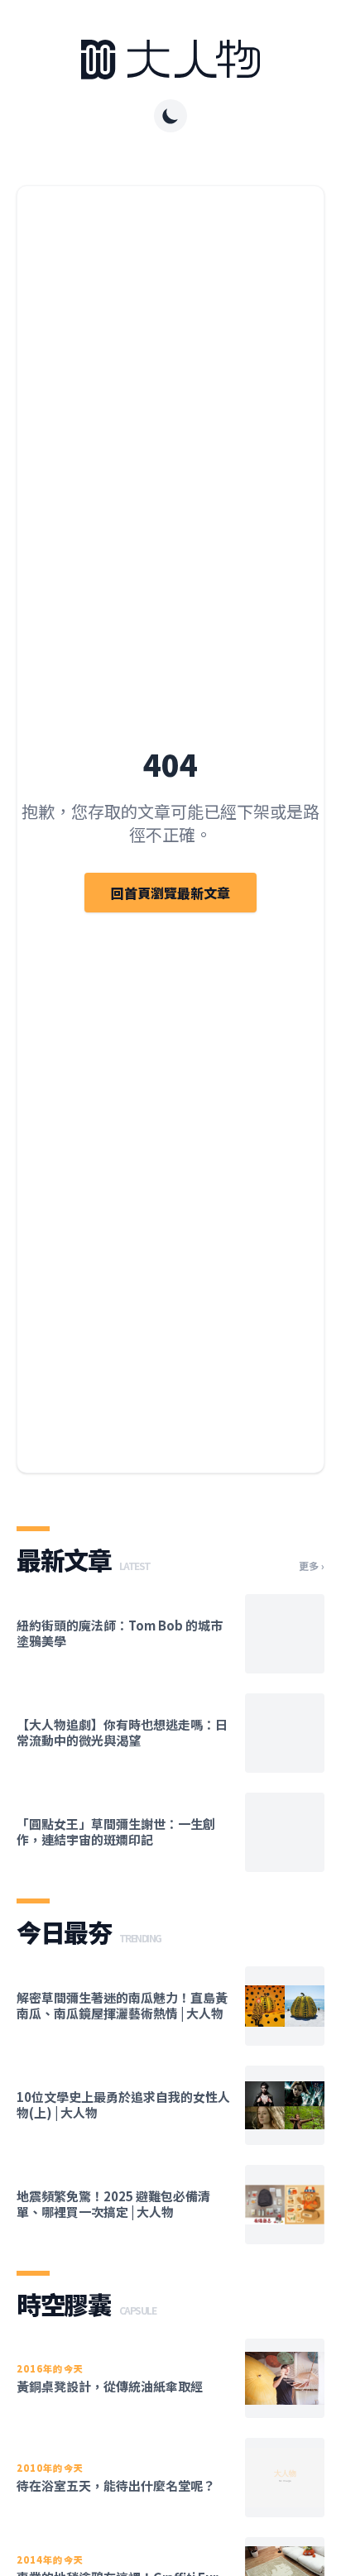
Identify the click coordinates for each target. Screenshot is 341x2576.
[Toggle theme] (170, 116)
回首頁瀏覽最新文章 (170, 893)
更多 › (312, 1566)
